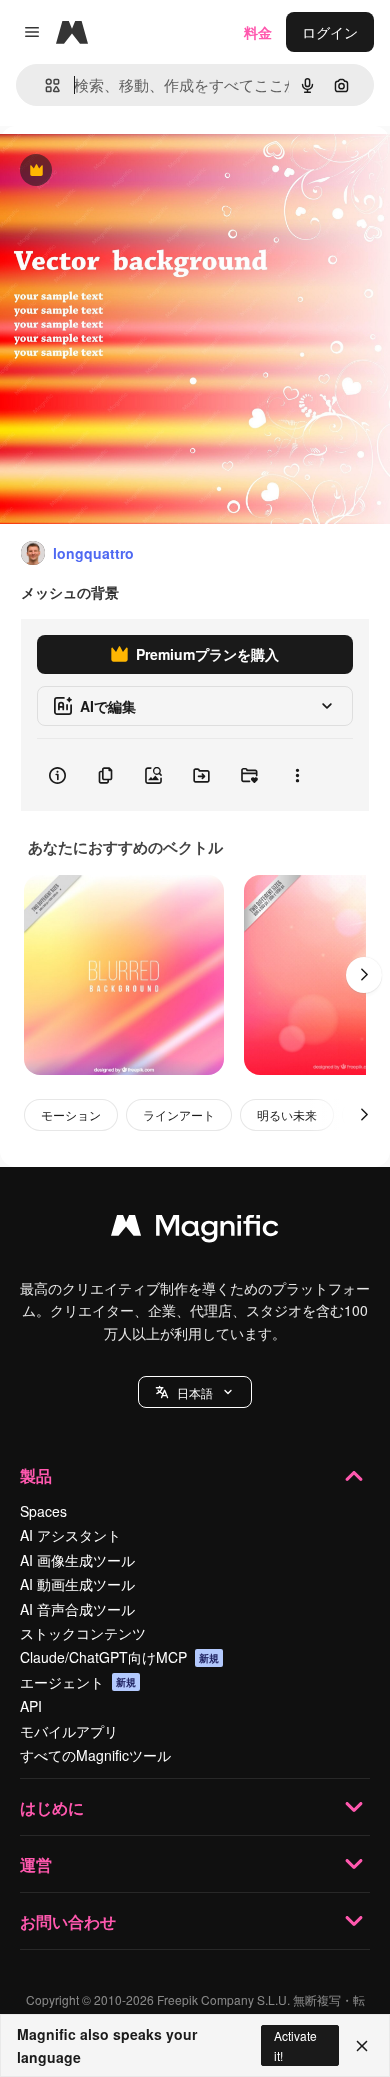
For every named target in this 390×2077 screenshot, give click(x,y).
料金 (258, 32)
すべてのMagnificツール (95, 1755)
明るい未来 (287, 1114)
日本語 (195, 1392)
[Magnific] (195, 1230)
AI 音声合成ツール (77, 1609)
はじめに (52, 1807)
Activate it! (295, 2045)
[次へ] (364, 975)
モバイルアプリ (69, 1731)
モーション (71, 1114)
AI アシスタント (70, 1535)
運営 (36, 1864)
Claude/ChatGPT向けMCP (119, 1657)
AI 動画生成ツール (77, 1584)
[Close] (362, 2046)
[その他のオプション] (297, 775)
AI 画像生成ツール (77, 1560)
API (31, 1706)
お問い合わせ (68, 1921)
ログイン (330, 32)
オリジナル (137, 171)
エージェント (78, 1682)
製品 (36, 1475)
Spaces (43, 1511)
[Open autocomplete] (44, 85)
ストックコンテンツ (83, 1633)
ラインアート (179, 1114)
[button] (195, 1392)
